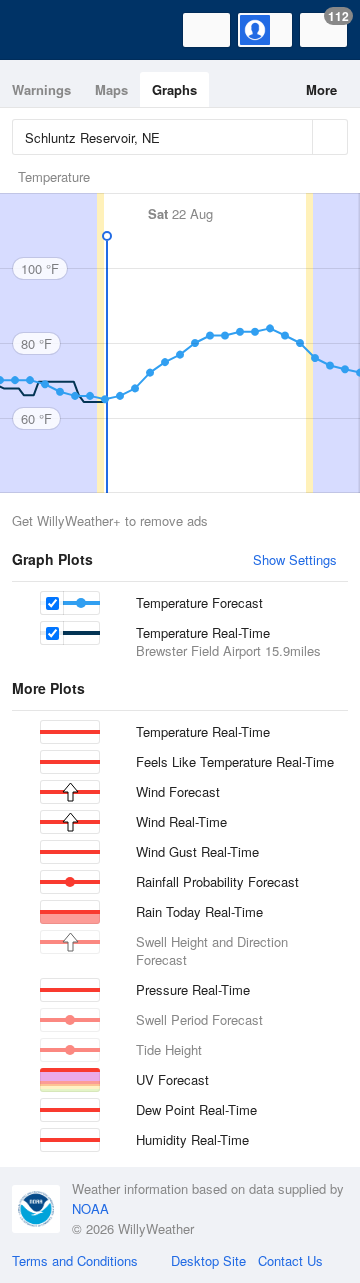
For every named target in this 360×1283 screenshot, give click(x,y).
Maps (111, 89)
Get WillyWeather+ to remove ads (110, 520)
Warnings (41, 89)
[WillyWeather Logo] (45, 30)
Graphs (174, 89)
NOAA (90, 1208)
